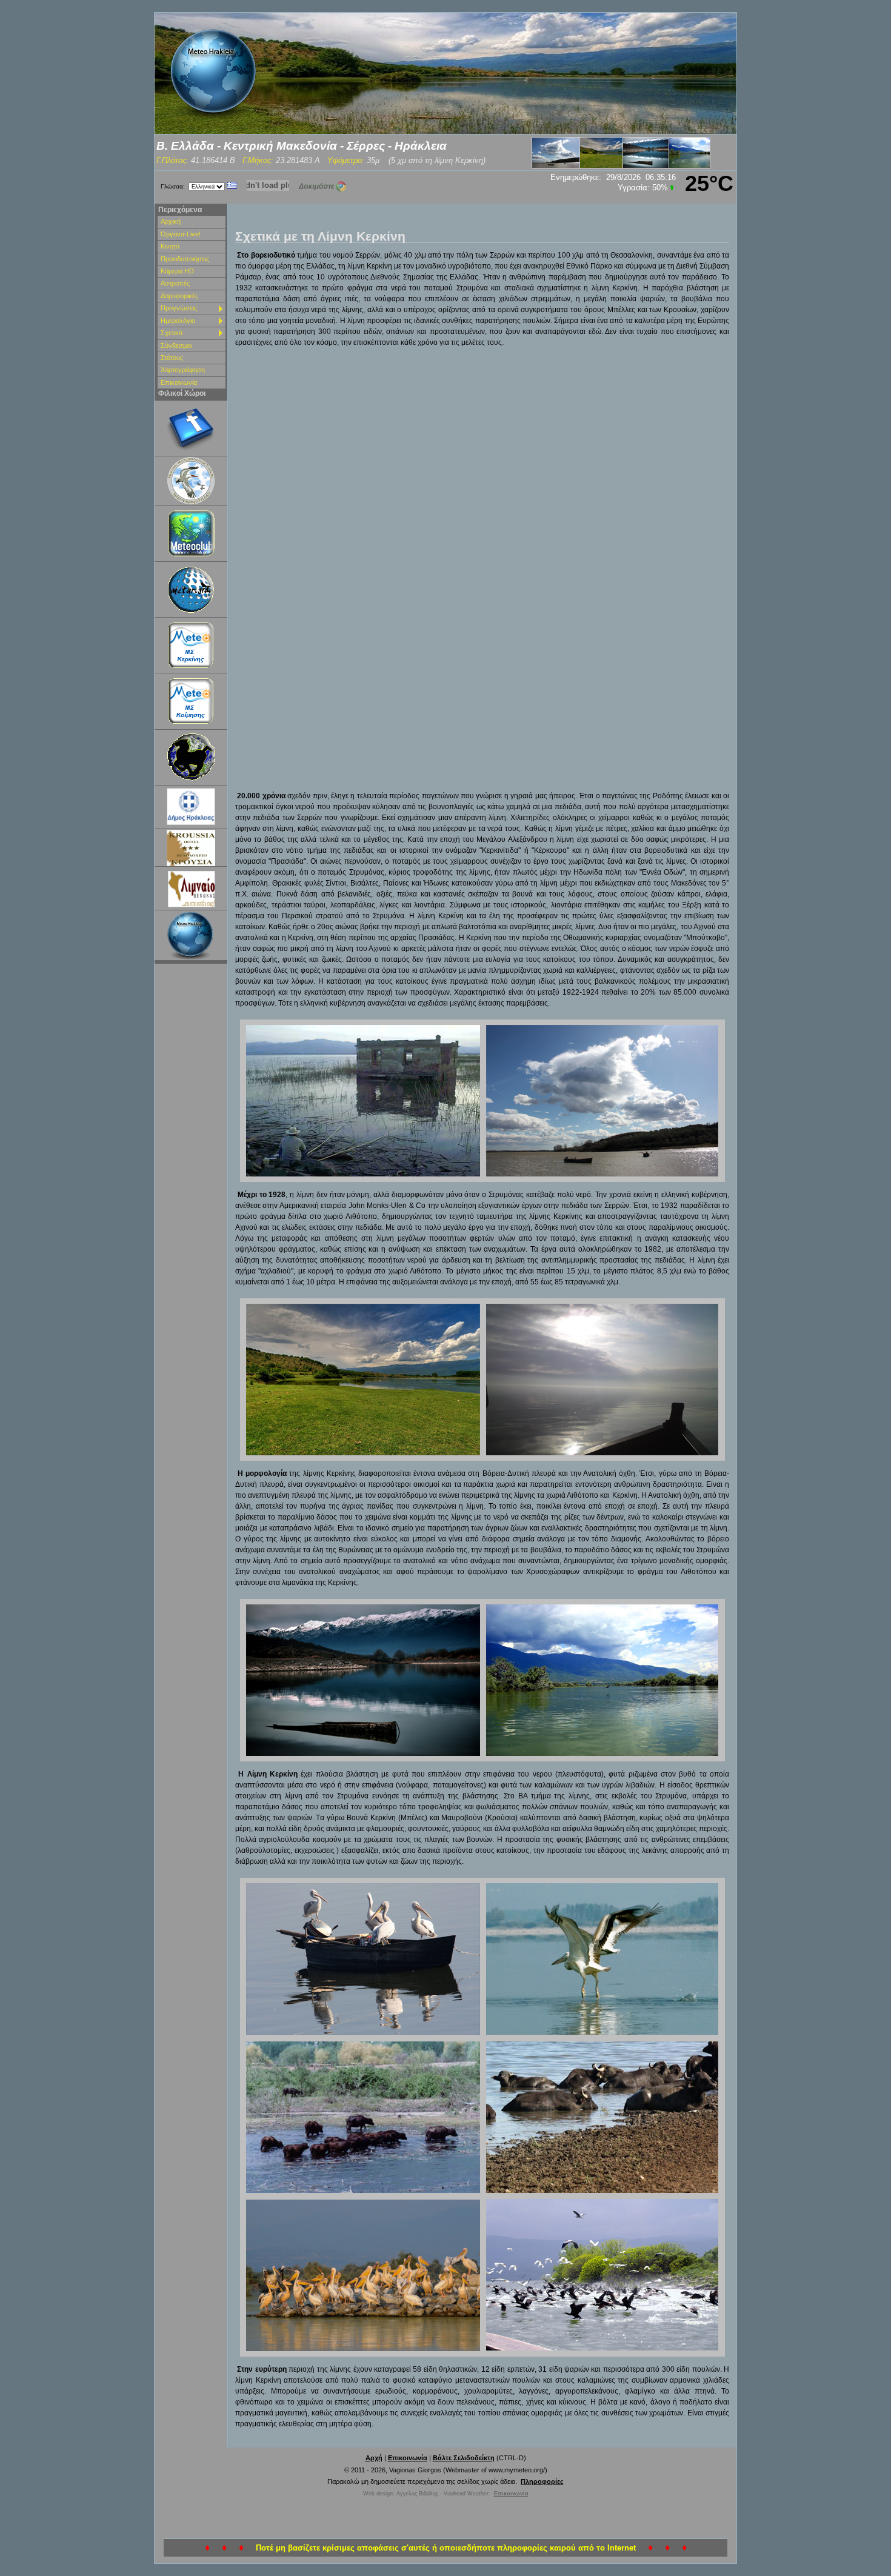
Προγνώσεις (179, 308)
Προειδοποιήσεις (185, 259)
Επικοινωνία (179, 382)
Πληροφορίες (542, 2481)
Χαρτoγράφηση (183, 370)
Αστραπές (175, 283)
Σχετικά (172, 333)
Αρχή (374, 2458)
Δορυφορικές (179, 296)
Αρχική (171, 221)
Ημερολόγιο (178, 321)
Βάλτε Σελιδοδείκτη (464, 2458)
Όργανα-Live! (181, 234)
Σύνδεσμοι (176, 345)
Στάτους (172, 358)
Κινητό (170, 246)
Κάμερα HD (177, 271)
